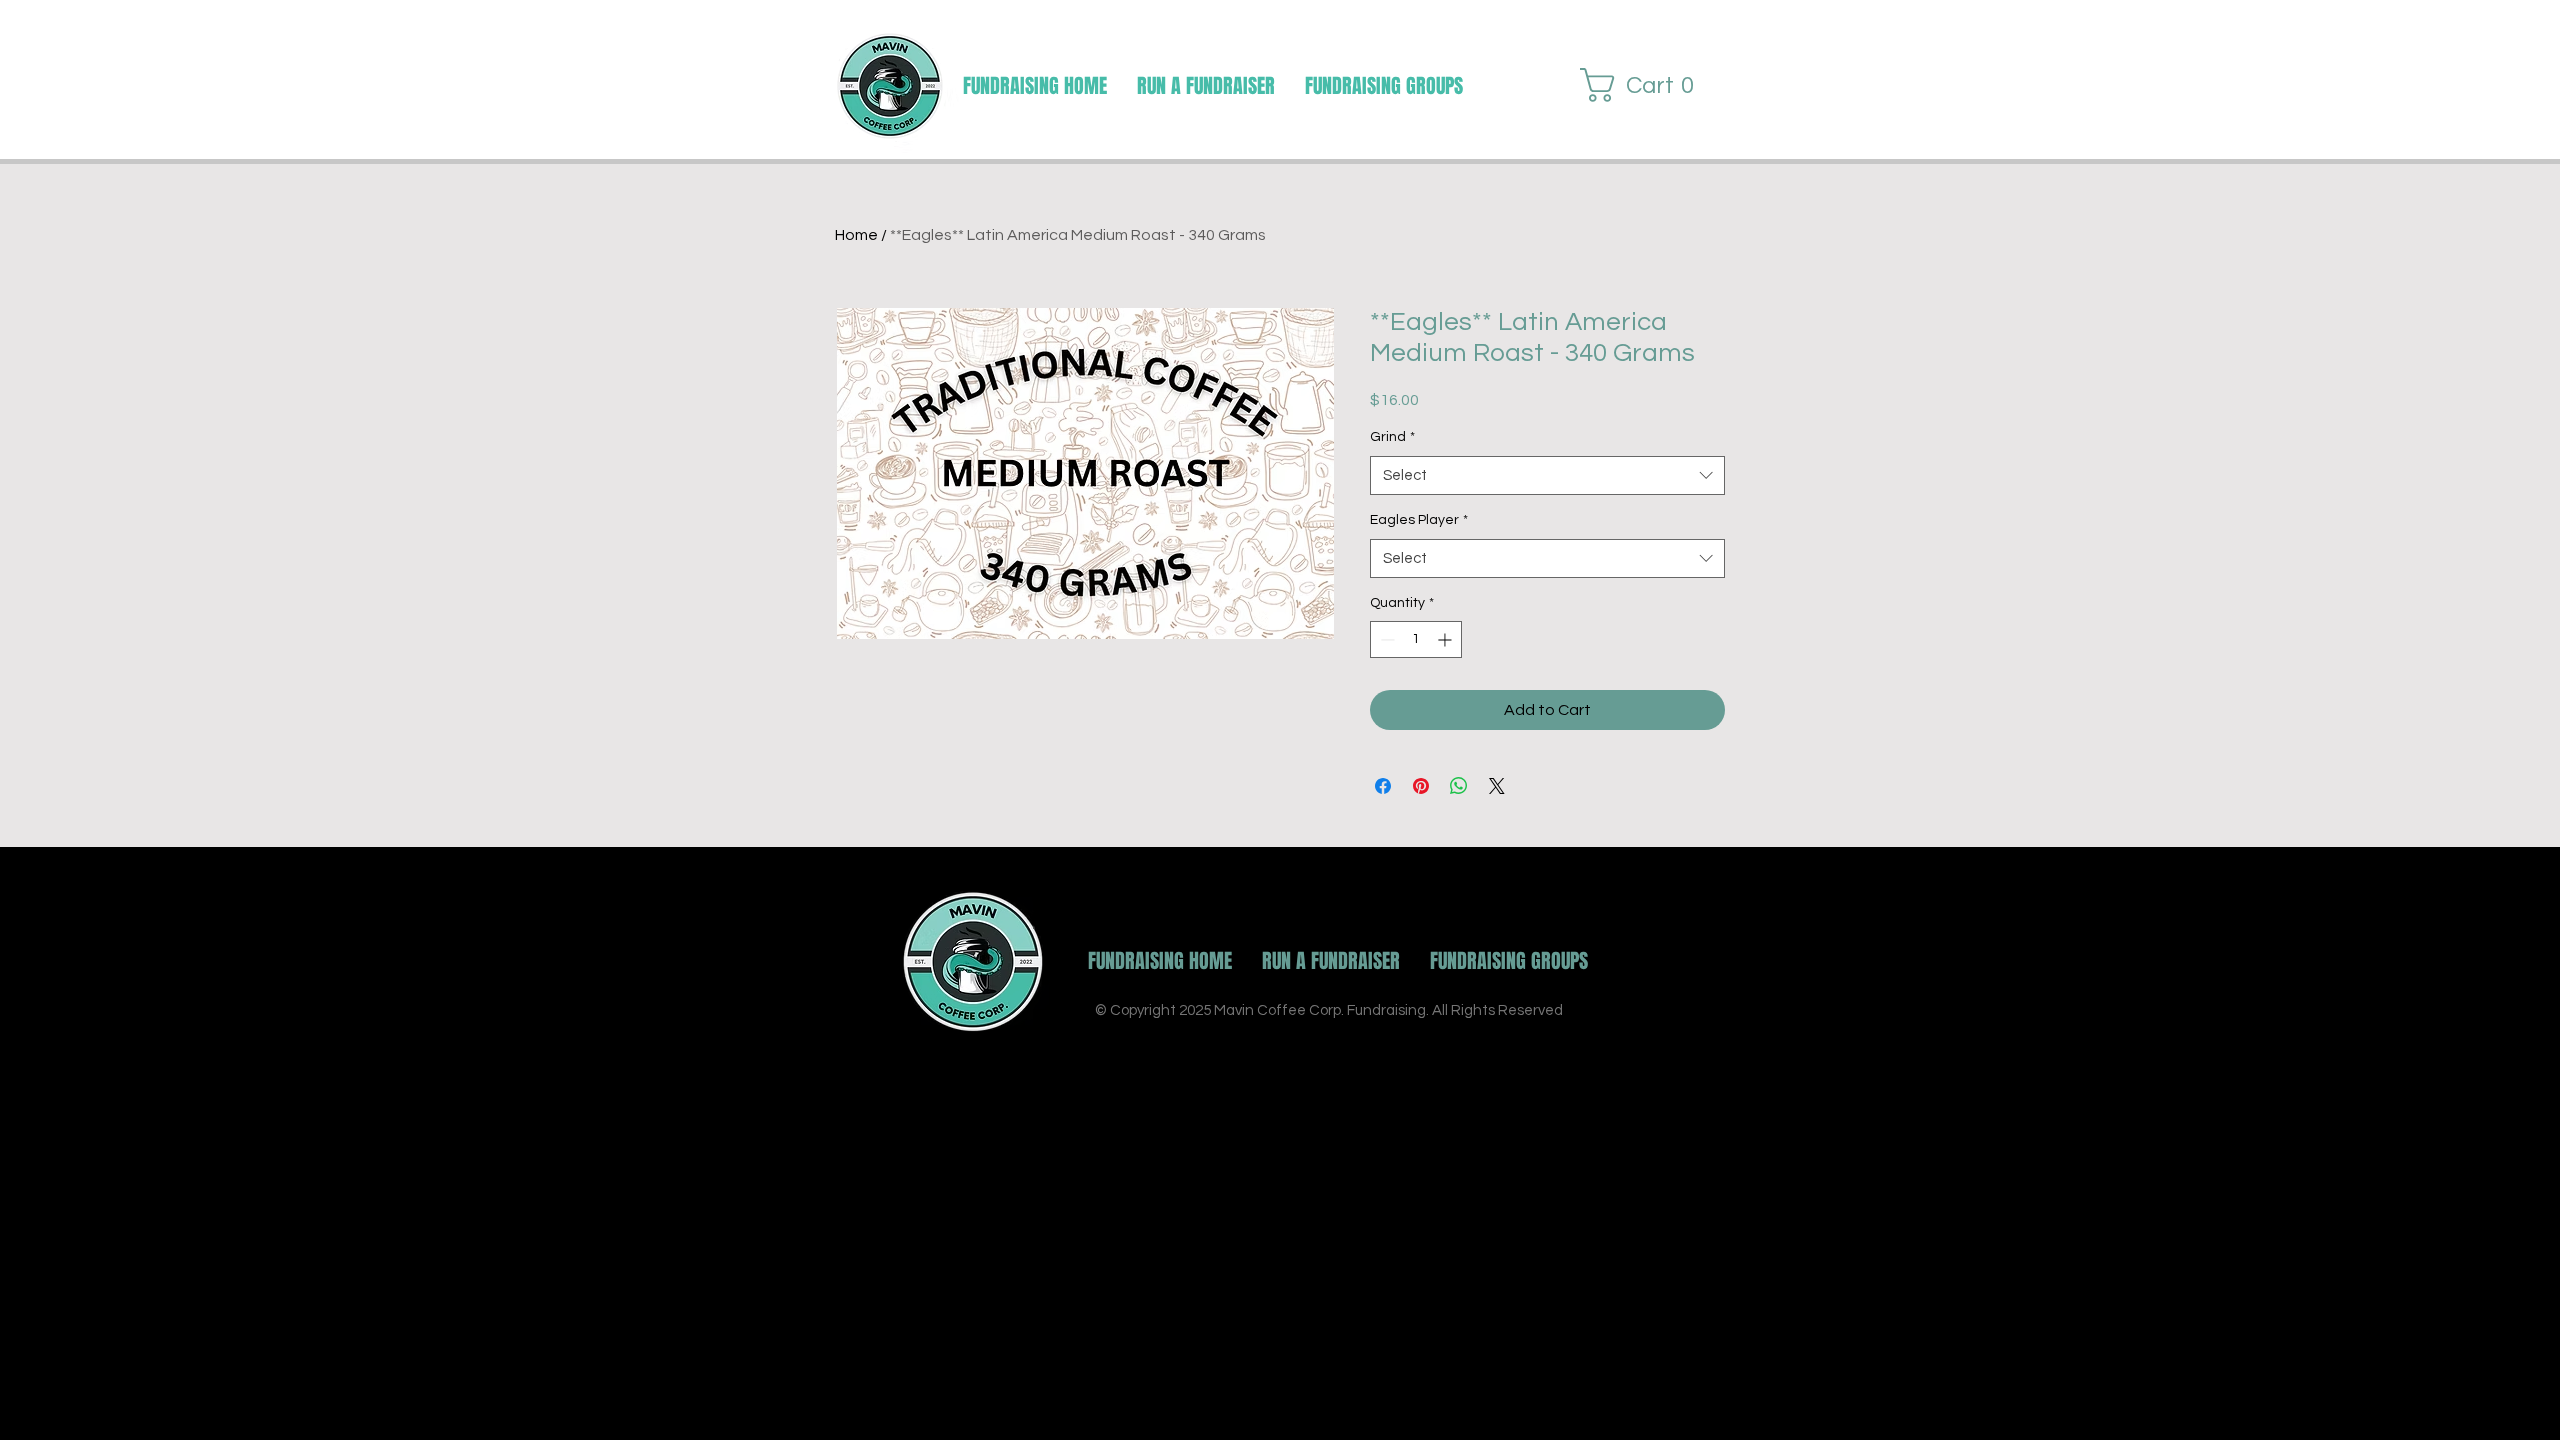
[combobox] (1547, 475)
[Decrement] (1385, 639)
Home (856, 235)
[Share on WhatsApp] (1459, 786)
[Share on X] (1497, 786)
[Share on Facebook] (1383, 786)
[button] (1384, 86)
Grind (1392, 437)
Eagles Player (1419, 520)
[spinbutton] (1416, 639)
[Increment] (1446, 639)
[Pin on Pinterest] (1421, 786)
